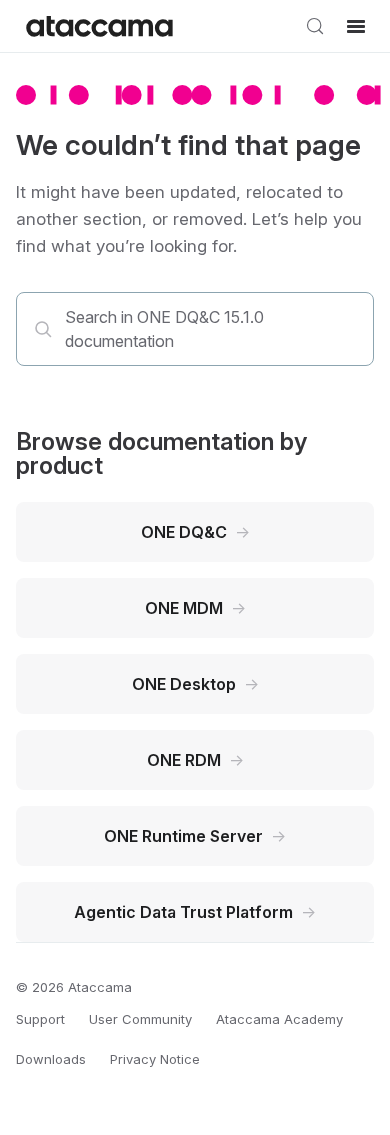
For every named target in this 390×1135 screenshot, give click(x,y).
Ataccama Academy (279, 1019)
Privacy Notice (155, 1059)
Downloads (51, 1059)
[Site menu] (356, 26)
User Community (140, 1019)
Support (40, 1019)
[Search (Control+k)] (315, 26)
